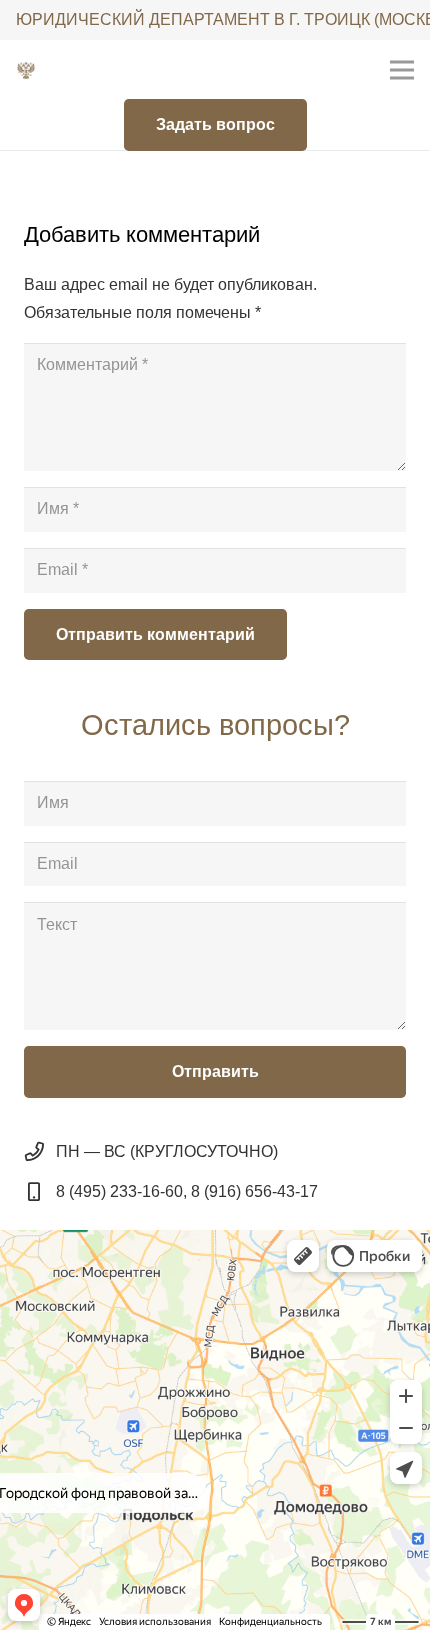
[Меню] (402, 70)
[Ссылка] (26, 70)
